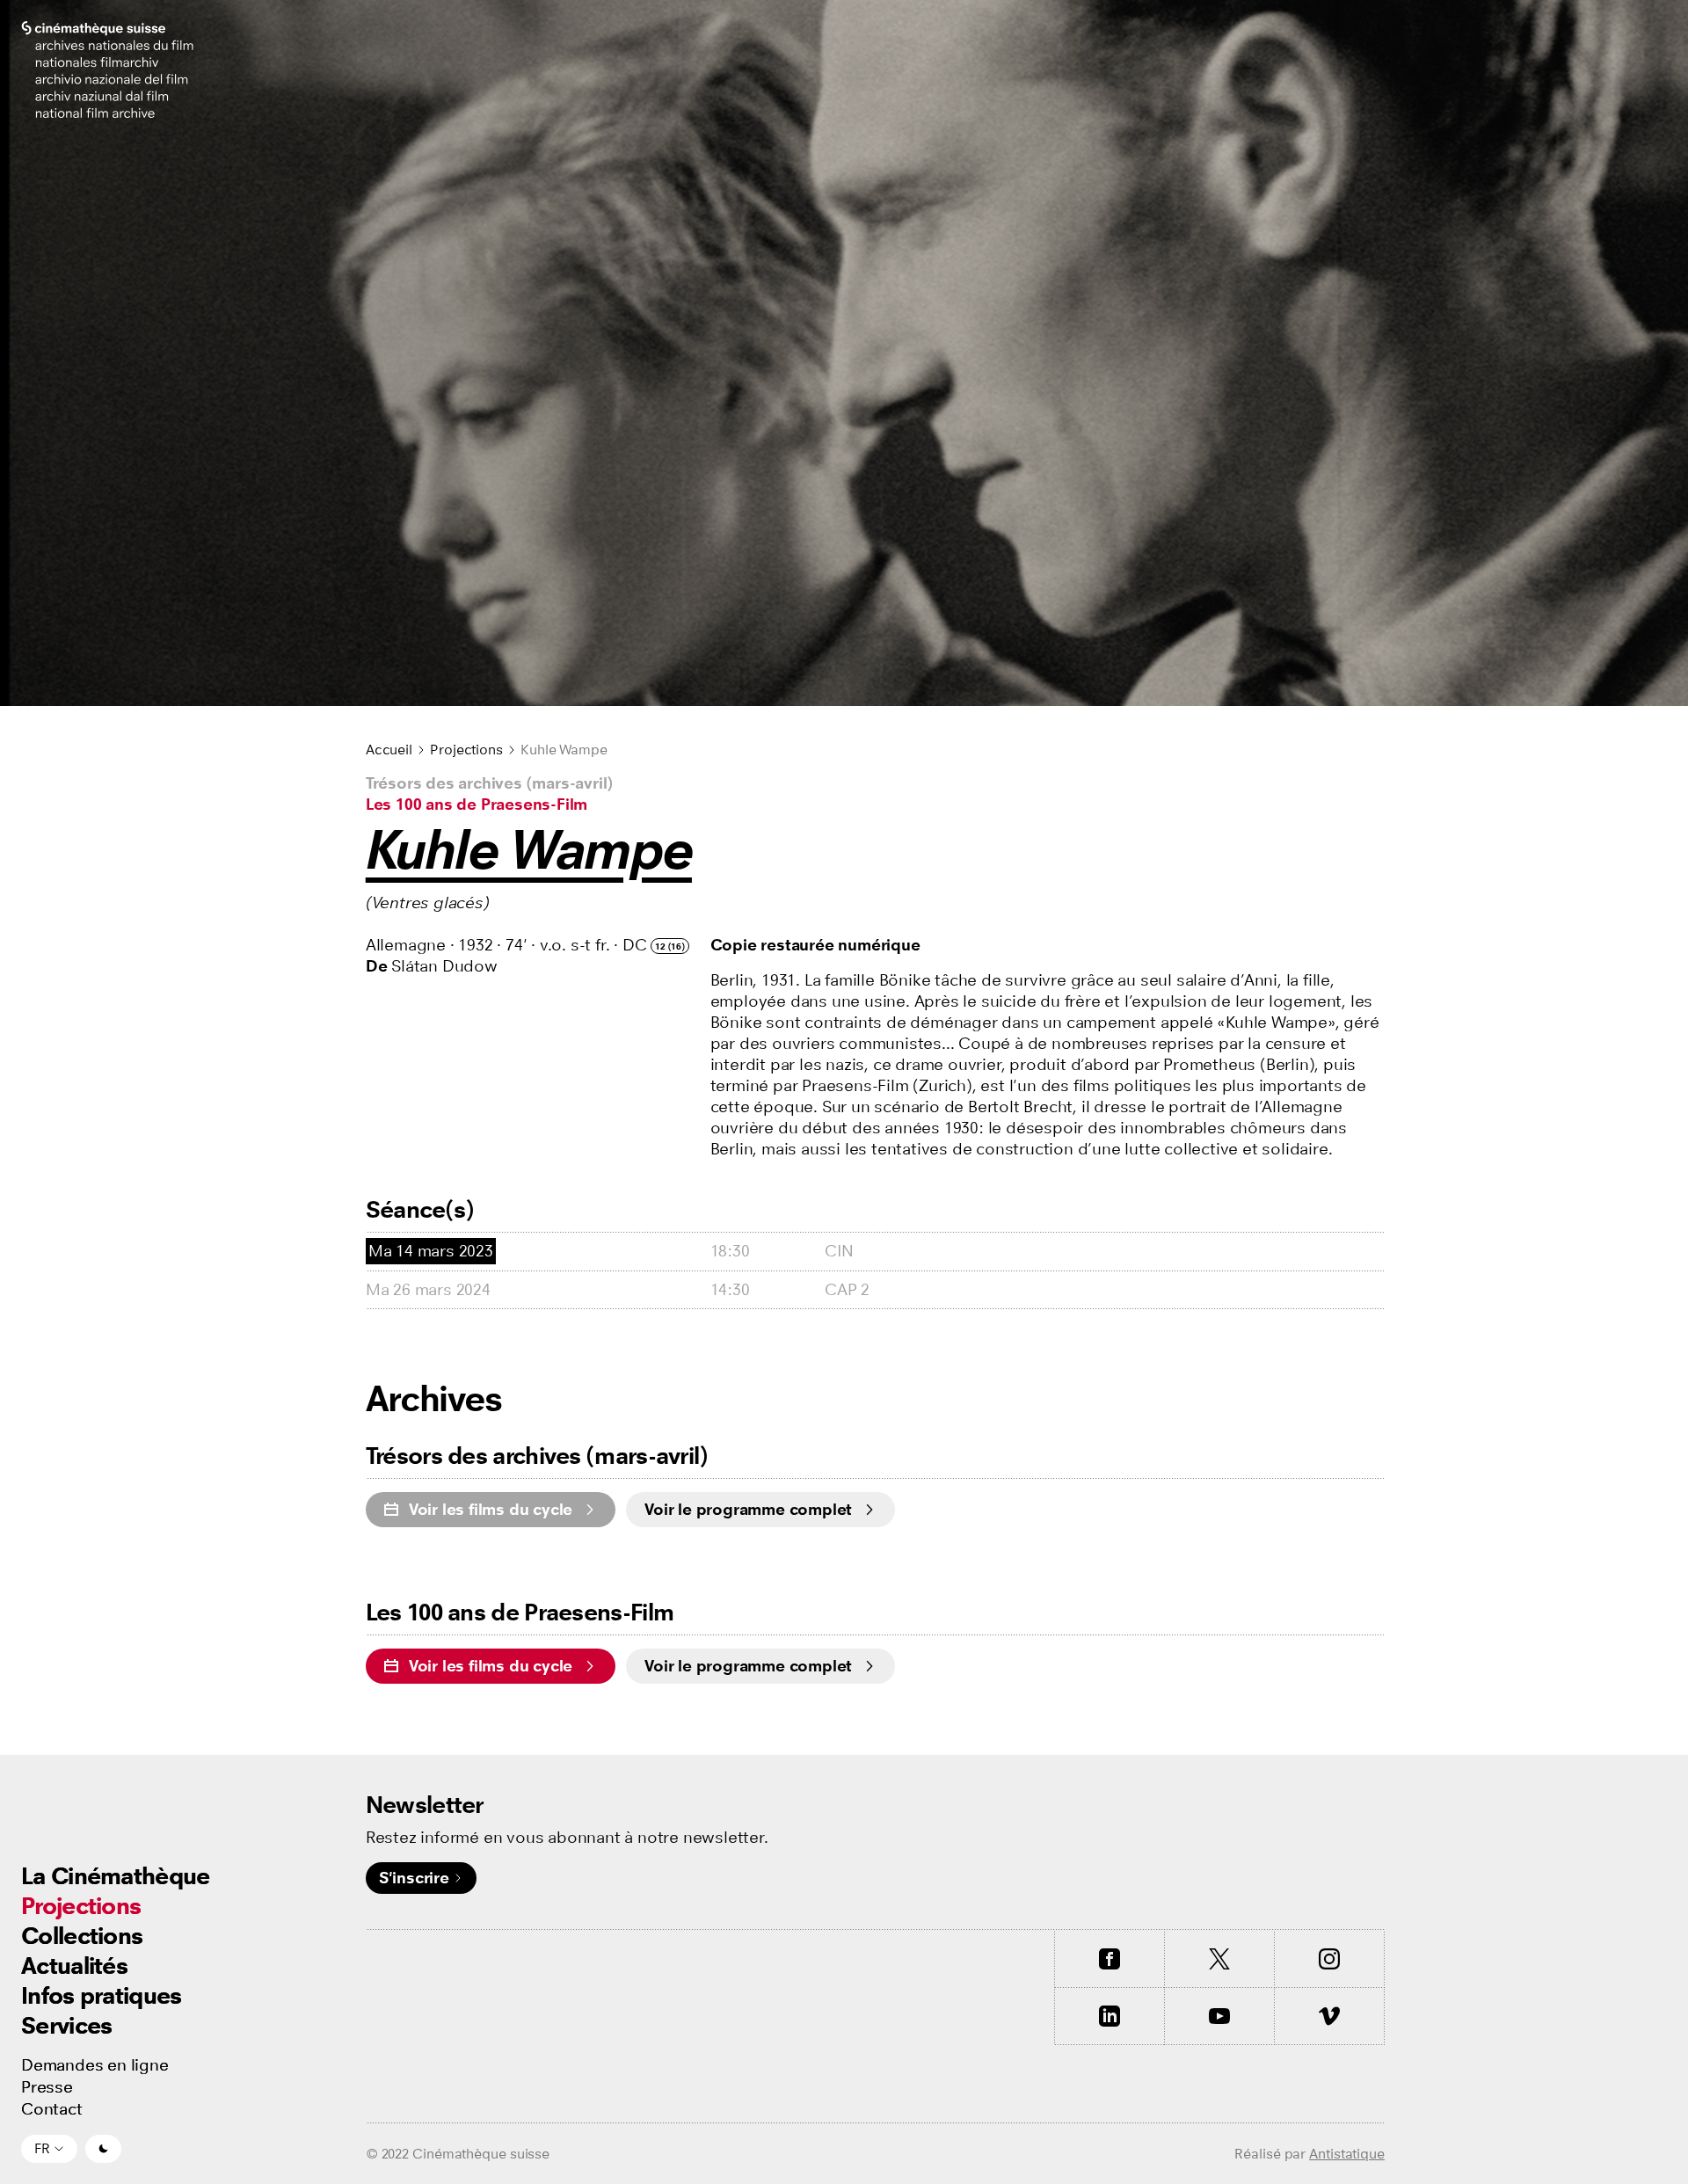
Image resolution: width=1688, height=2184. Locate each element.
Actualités (74, 1966)
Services (66, 2025)
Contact (52, 2109)
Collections (82, 1936)
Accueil (389, 750)
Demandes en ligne (95, 2065)
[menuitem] (116, 1876)
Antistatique (1347, 2154)
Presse (47, 2087)
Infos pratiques (102, 1995)
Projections (81, 1906)
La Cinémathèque (116, 1876)
